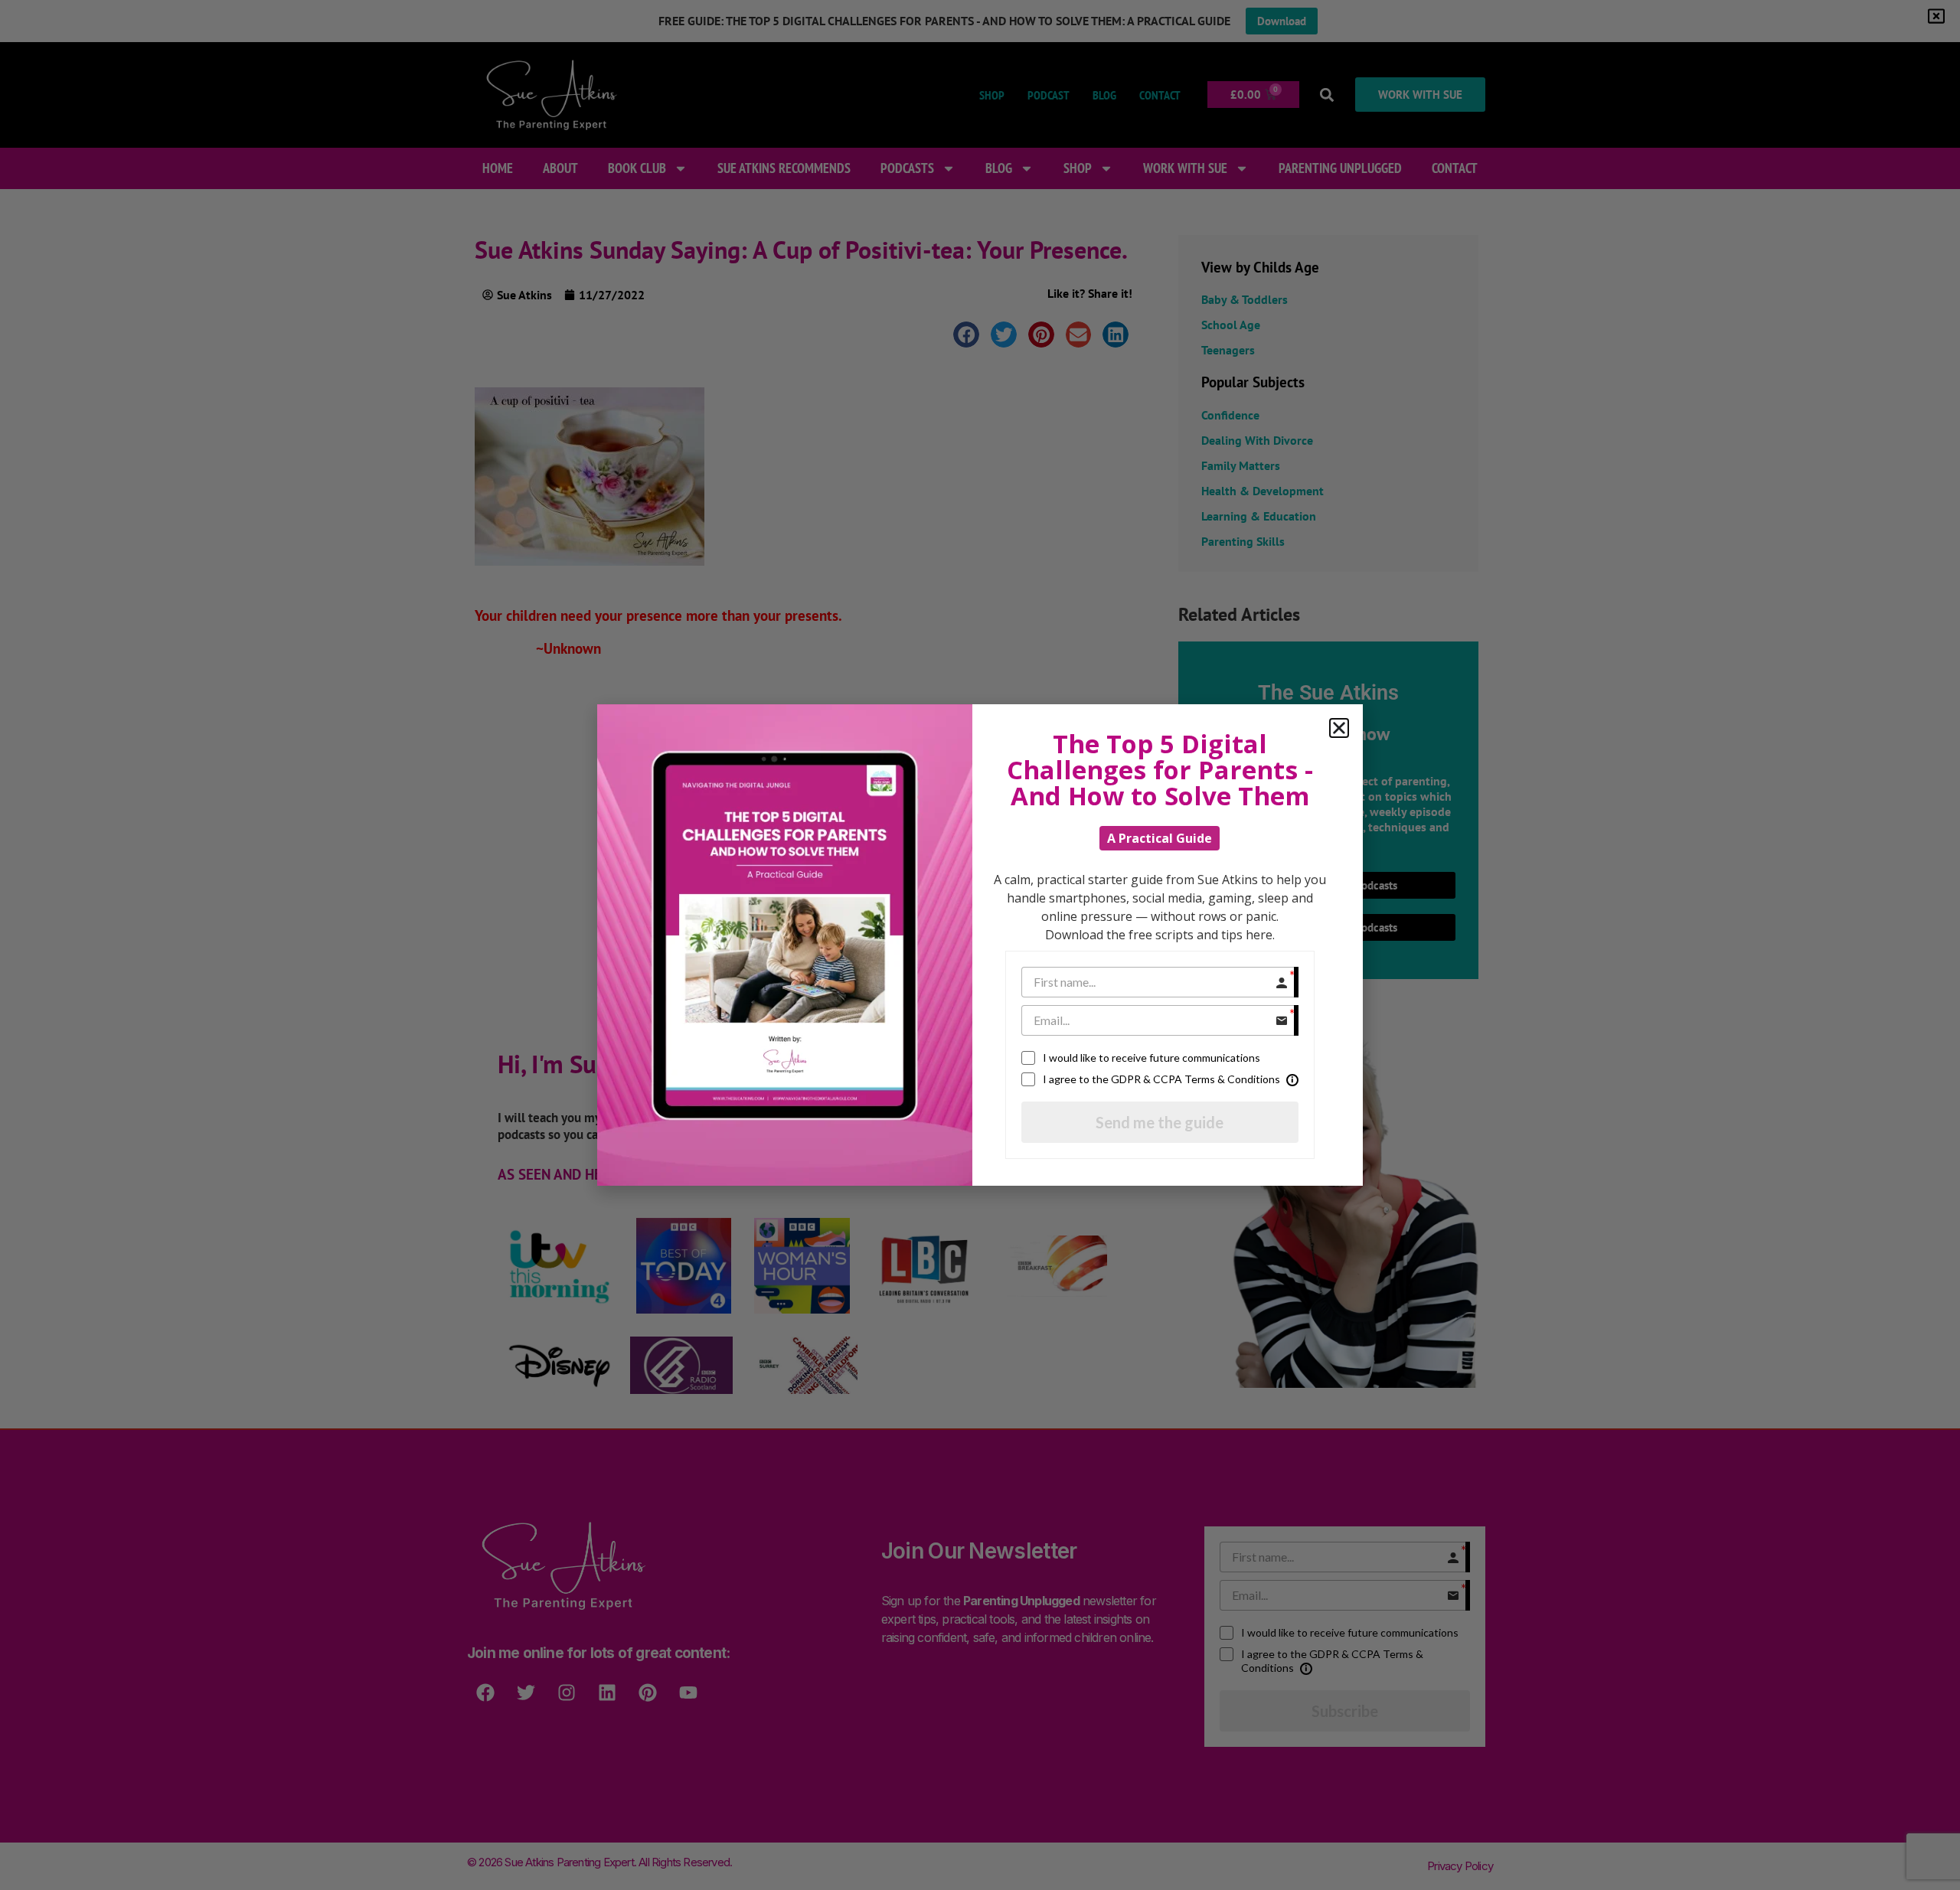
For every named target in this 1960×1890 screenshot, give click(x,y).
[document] (980, 945)
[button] (1339, 728)
